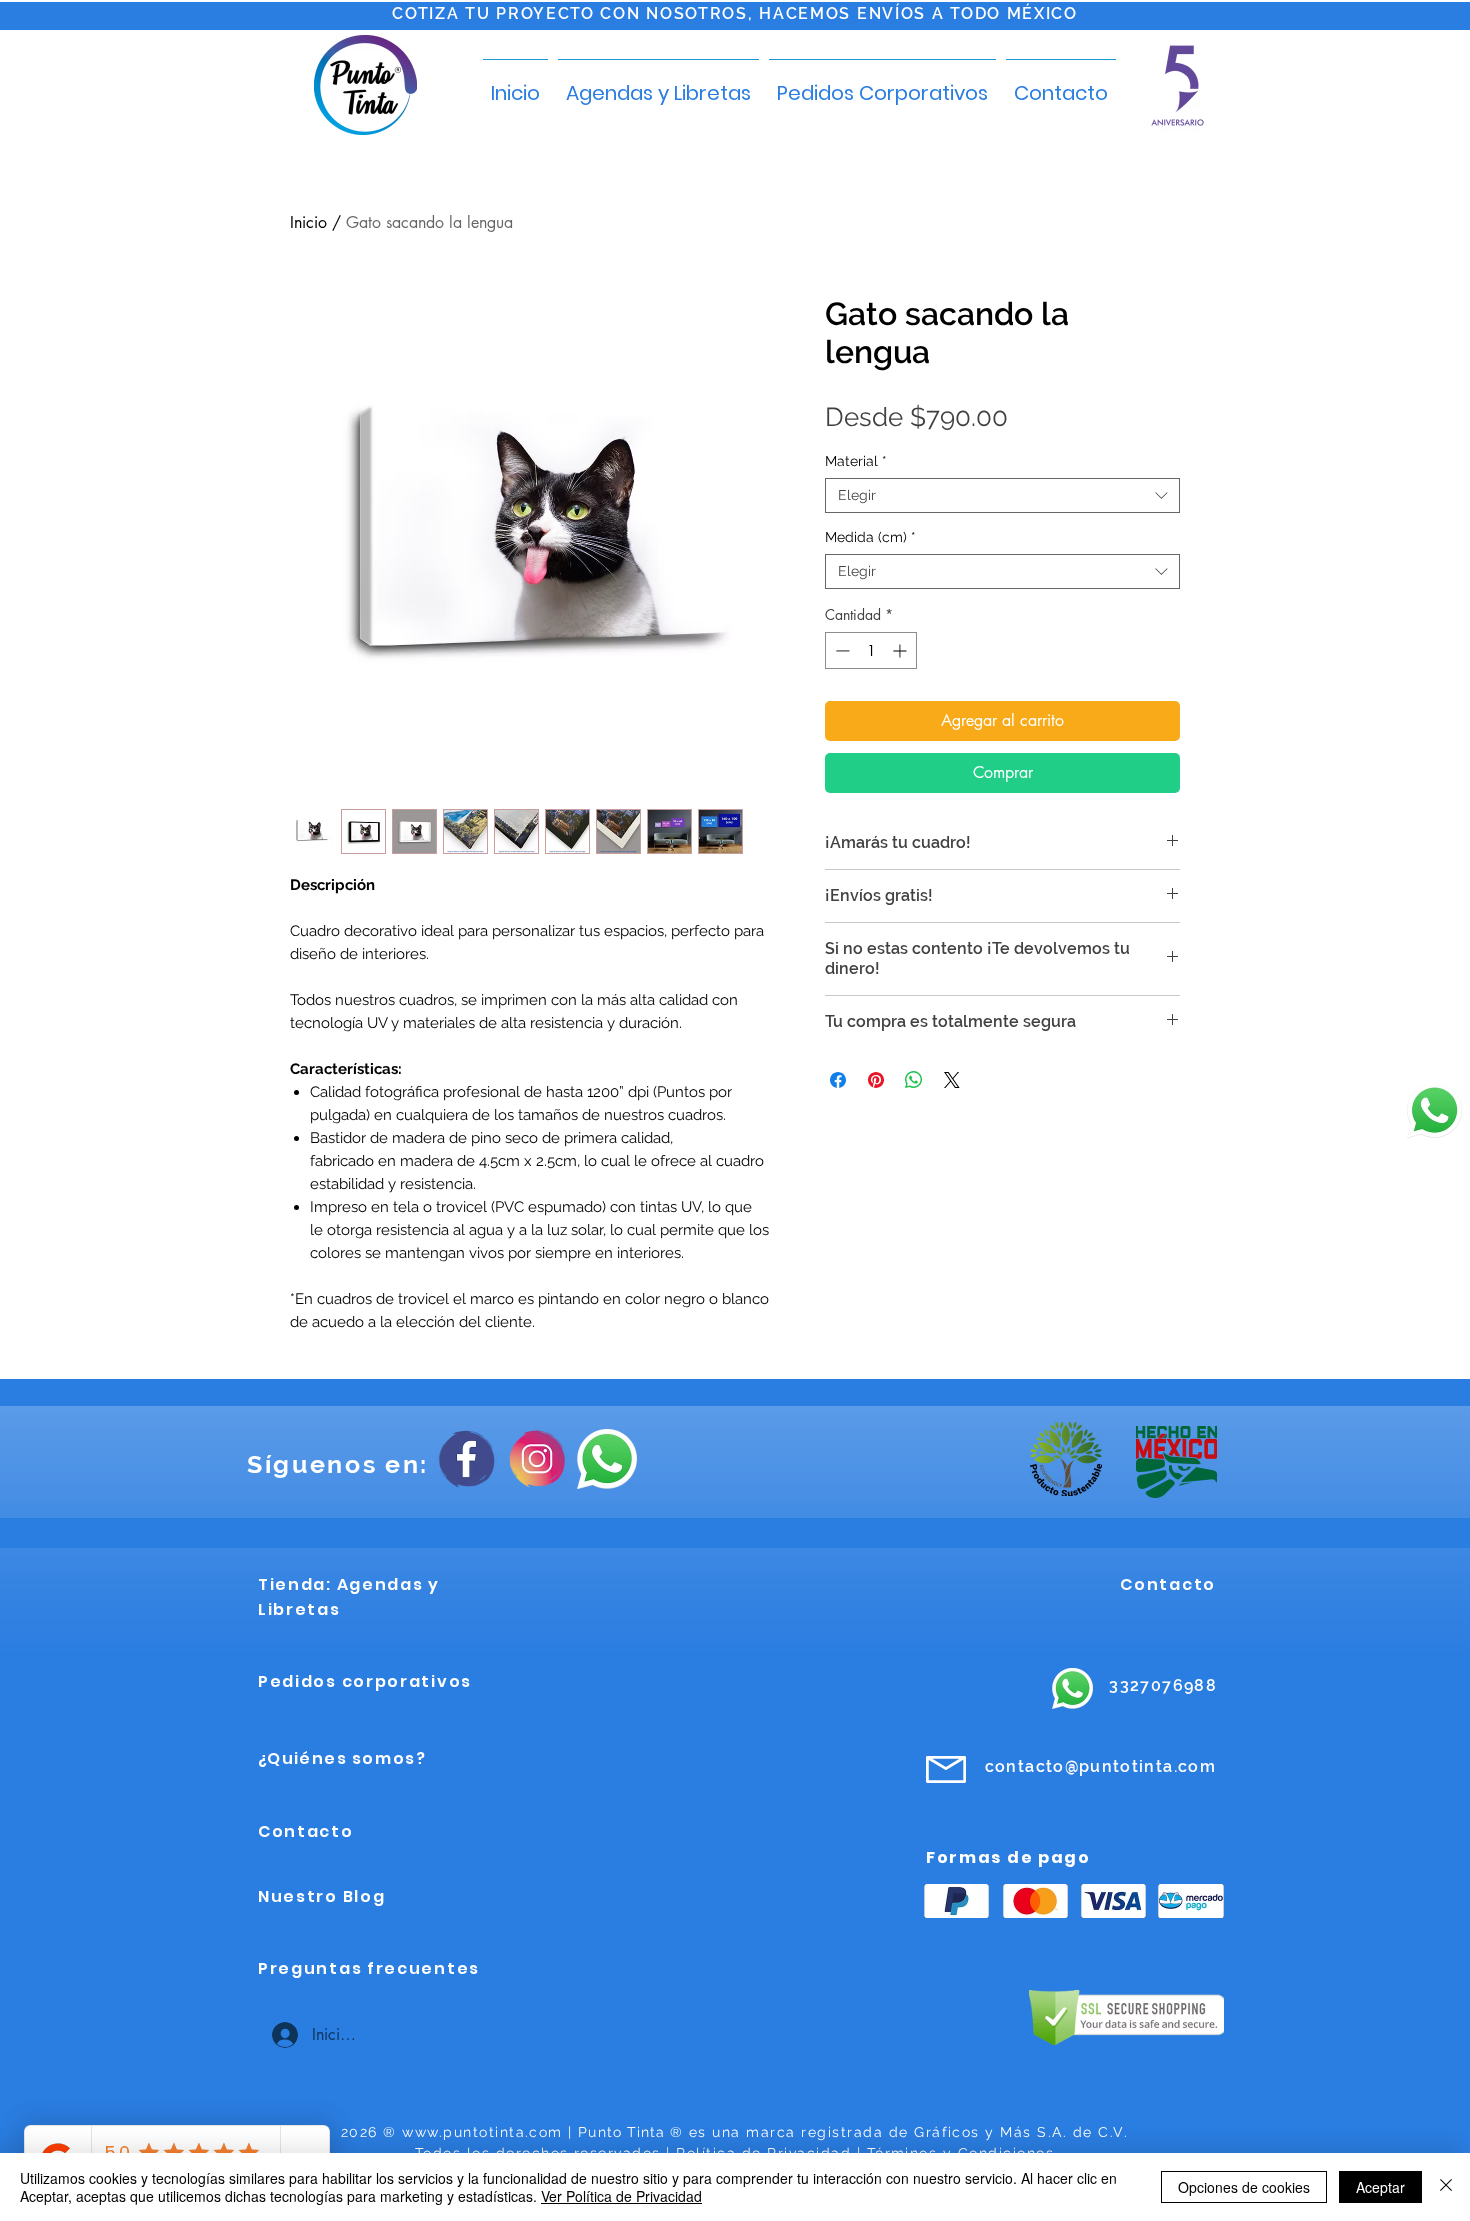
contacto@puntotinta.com (1100, 1766)
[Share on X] (952, 1080)
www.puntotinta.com (482, 2132)
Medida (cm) (870, 537)
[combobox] (1002, 495)
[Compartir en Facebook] (838, 1080)
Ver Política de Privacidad (621, 2196)
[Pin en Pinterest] (876, 1080)
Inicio (308, 222)
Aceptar (1380, 2187)
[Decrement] (840, 650)
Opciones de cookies (1244, 2187)
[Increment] (901, 650)
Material (856, 461)
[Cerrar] (1446, 2187)
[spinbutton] (871, 650)
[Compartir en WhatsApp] (914, 1080)
